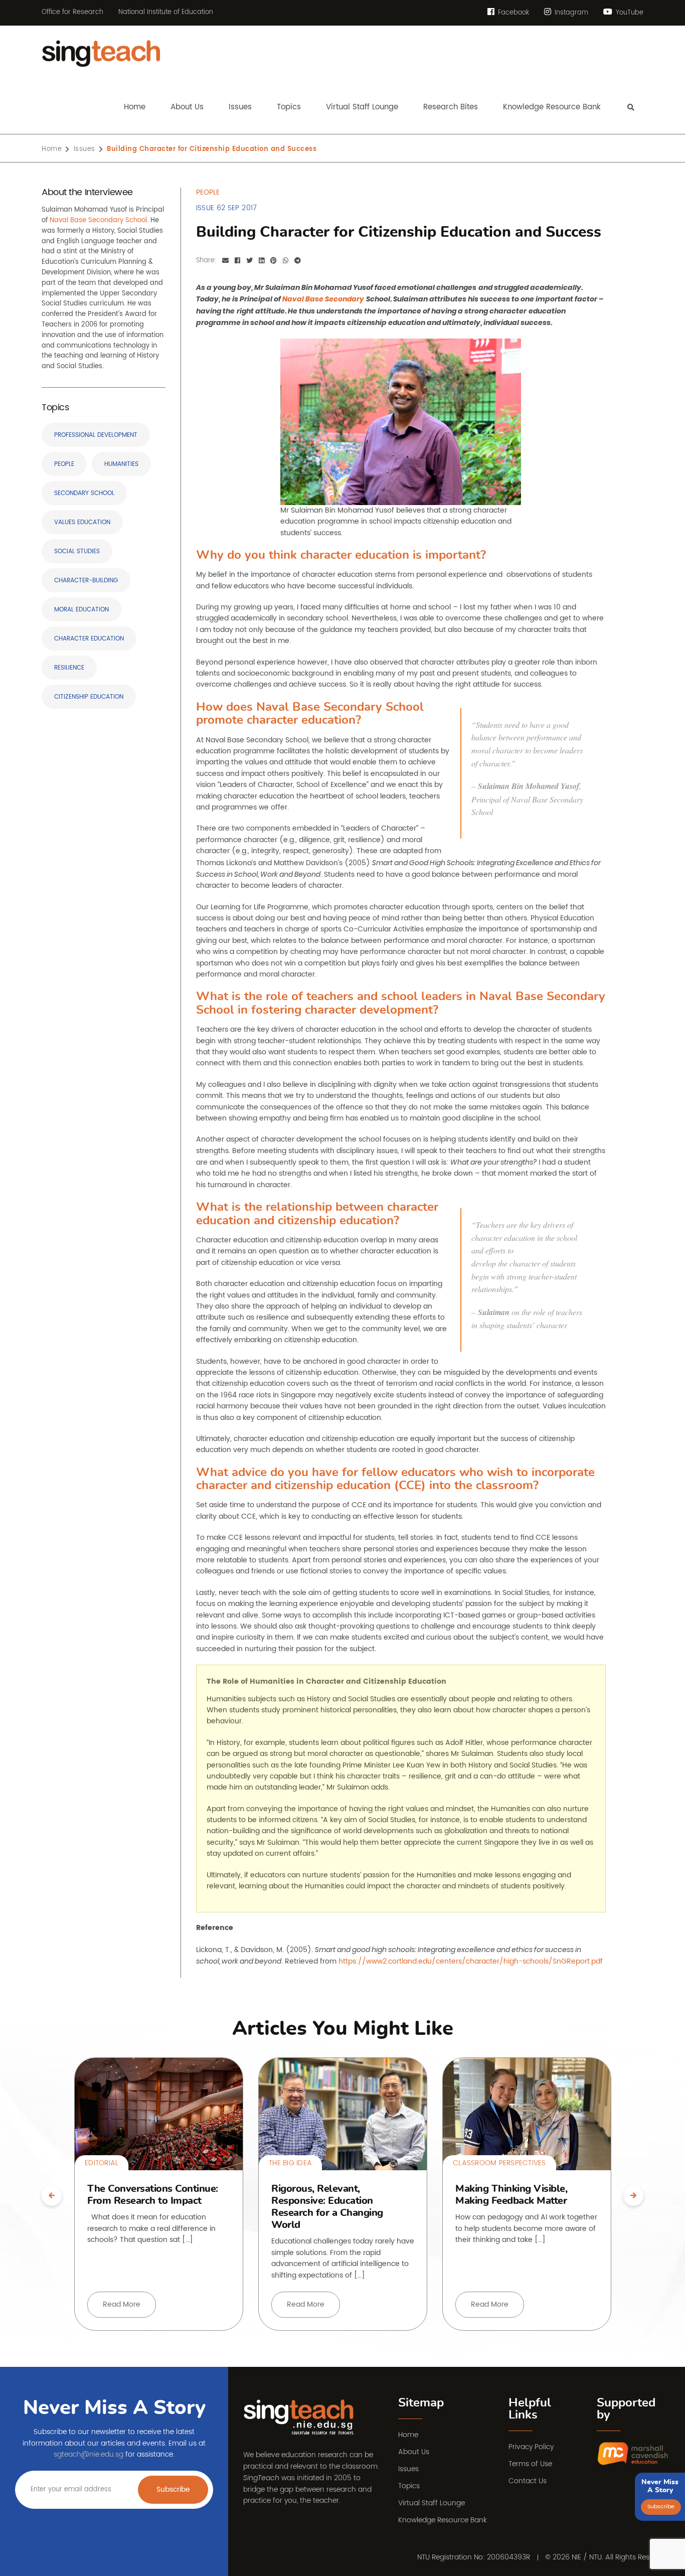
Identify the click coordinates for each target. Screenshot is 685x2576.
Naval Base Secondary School (98, 220)
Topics (409, 2486)
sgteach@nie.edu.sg (89, 2454)
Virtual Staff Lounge (432, 2503)
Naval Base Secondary (323, 299)
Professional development (96, 435)
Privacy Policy (531, 2447)
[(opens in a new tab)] (633, 2454)
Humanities (121, 464)
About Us (414, 2452)
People (64, 464)
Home (52, 149)
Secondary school (84, 493)
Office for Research (72, 13)
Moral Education (81, 610)
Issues (84, 149)
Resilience (69, 668)
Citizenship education (89, 697)
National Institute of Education (166, 13)
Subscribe (173, 2489)
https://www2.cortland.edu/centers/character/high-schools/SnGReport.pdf (471, 1961)
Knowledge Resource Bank (443, 2520)
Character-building (86, 581)
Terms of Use (530, 2464)
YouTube (629, 13)
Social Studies (77, 551)
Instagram (570, 13)
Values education (82, 522)
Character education (89, 639)
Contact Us (528, 2481)
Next (633, 2196)
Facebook (512, 13)
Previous (52, 2196)
